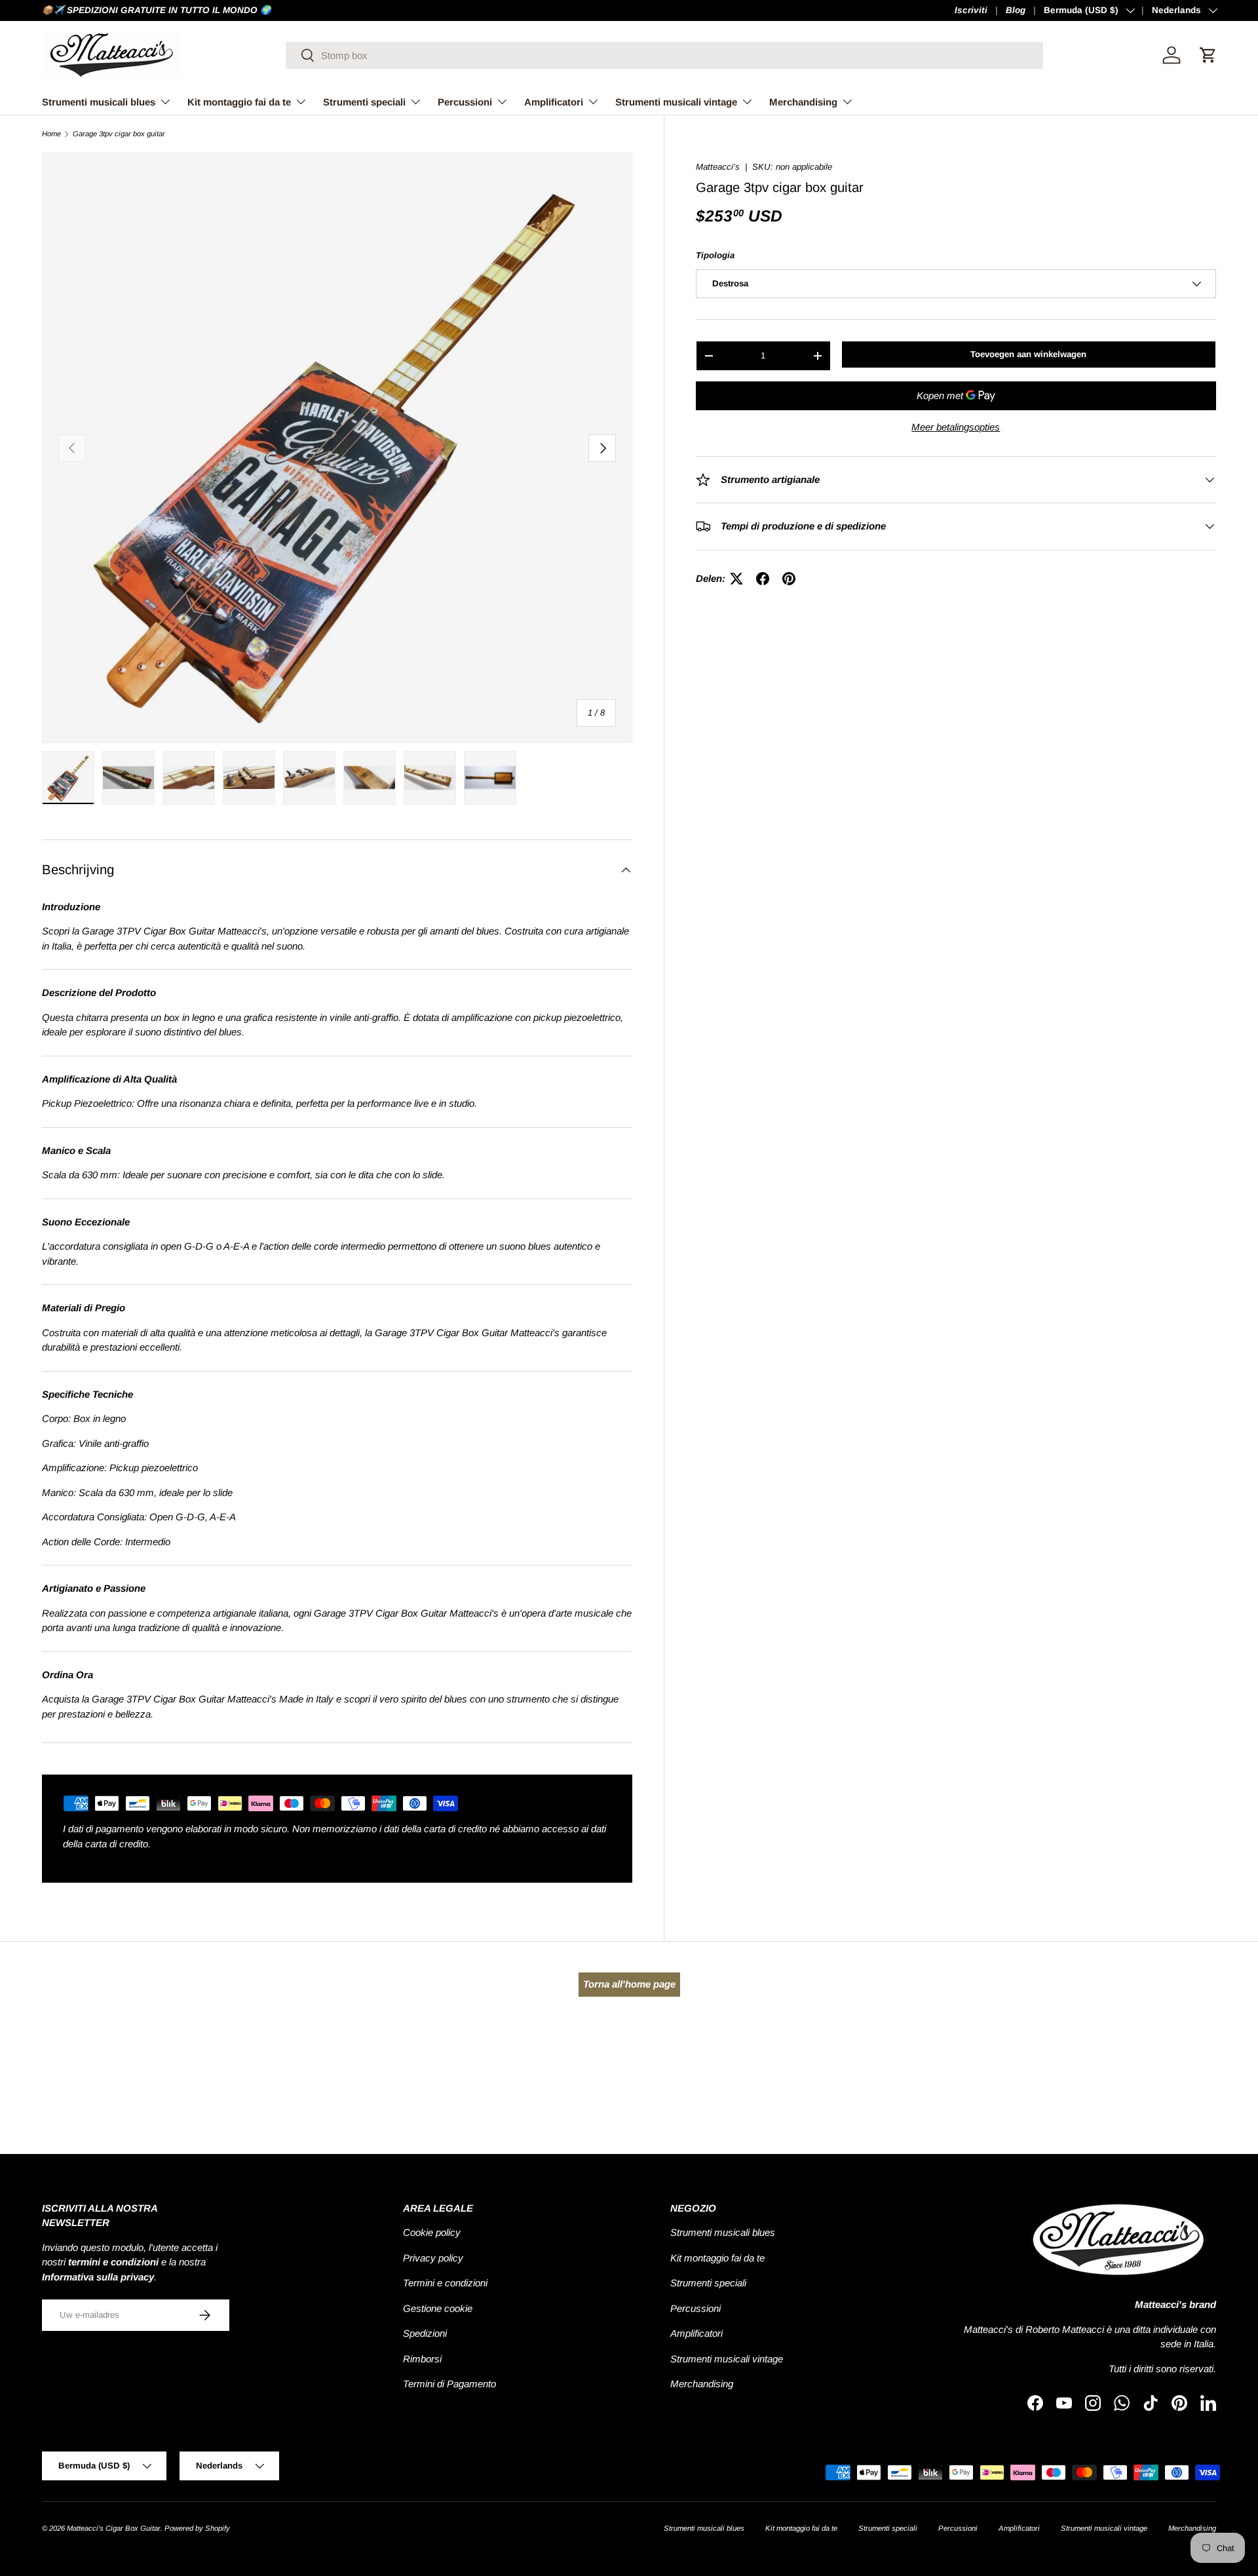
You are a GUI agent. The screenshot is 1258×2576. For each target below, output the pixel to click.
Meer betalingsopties (956, 427)
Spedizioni (425, 2333)
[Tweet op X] (736, 579)
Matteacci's (718, 167)
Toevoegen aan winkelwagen (1028, 354)
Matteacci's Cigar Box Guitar (114, 2528)
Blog (1016, 10)
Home (51, 134)
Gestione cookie (438, 2308)
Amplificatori (554, 102)
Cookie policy (432, 2232)
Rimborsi (422, 2359)
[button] (1208, 55)
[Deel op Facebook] (763, 579)
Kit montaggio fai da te (239, 102)
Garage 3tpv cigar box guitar (119, 134)
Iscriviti (971, 10)
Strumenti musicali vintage (676, 102)
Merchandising (803, 102)
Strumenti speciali (364, 102)
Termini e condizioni (445, 2283)
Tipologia (715, 255)
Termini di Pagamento (449, 2384)
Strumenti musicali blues (99, 102)
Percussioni (465, 102)
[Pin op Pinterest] (789, 579)
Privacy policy (433, 2258)
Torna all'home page (629, 1984)
